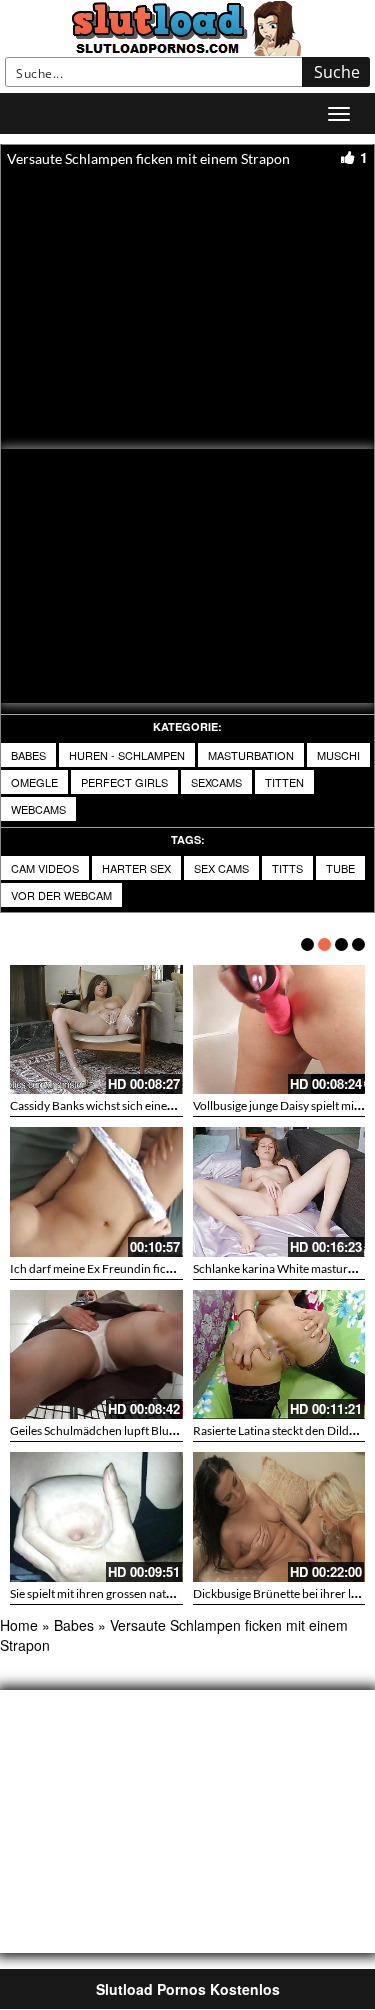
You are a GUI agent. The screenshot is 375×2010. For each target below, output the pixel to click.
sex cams (221, 868)
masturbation (251, 755)
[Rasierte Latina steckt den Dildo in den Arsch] (279, 1354)
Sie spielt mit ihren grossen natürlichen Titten (126, 1593)
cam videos (45, 868)
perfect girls (124, 782)
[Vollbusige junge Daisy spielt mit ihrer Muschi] (279, 1029)
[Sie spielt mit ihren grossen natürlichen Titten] (96, 1516)
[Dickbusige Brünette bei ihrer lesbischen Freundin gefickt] (279, 1516)
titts (287, 868)
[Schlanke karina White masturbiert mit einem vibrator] (279, 1191)
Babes (28, 755)
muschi (338, 755)
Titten (284, 782)
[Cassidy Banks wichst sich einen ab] (96, 1029)
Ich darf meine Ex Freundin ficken (97, 1268)
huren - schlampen (127, 755)
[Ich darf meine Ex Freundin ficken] (96, 1191)
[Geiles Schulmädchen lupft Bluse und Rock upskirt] (96, 1354)
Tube (340, 868)
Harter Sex (136, 868)
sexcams (216, 782)
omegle (34, 782)
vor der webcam (61, 895)
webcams (38, 809)
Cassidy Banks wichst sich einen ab (99, 1105)
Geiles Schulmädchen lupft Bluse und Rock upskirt (140, 1430)
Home (19, 1625)
